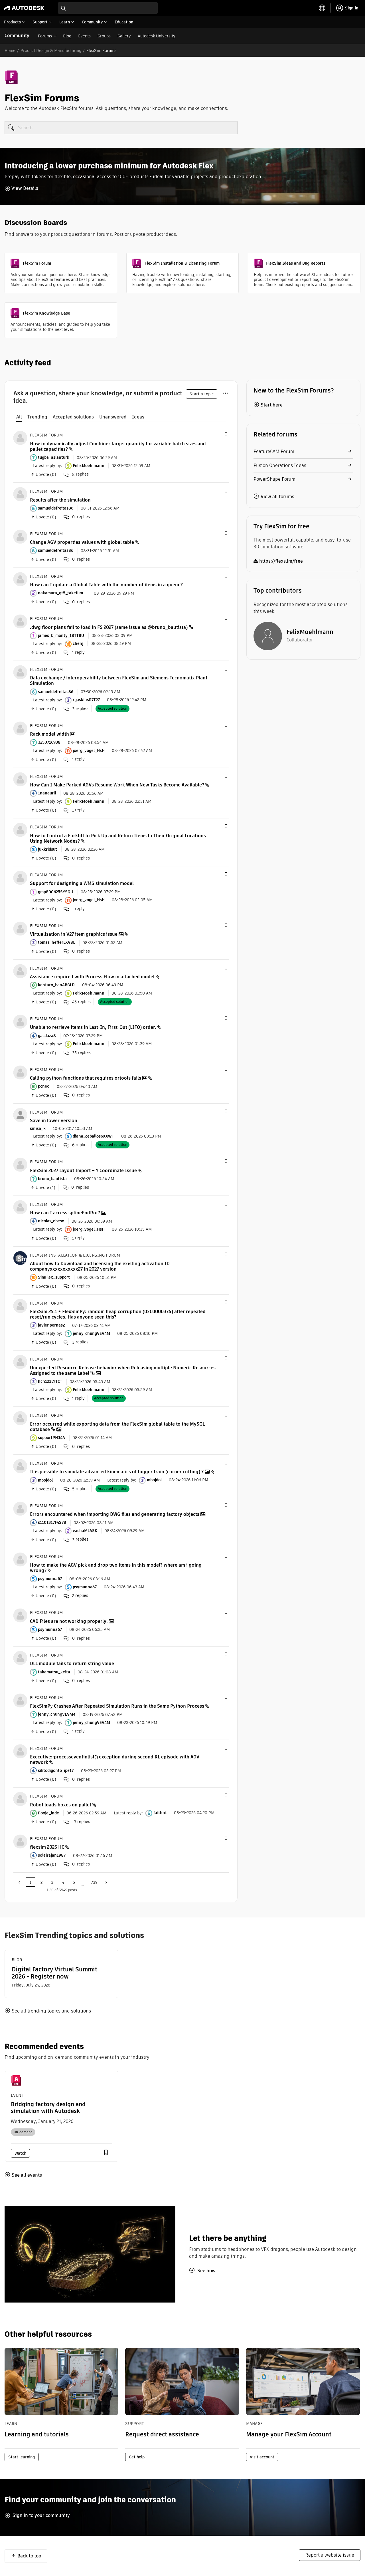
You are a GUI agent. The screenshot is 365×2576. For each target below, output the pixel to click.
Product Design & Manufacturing (51, 51)
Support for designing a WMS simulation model (82, 883)
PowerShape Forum (274, 479)
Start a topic (202, 394)
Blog (67, 36)
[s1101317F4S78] (20, 1508)
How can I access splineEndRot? (65, 1213)
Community (17, 36)
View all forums (277, 497)
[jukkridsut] (20, 830)
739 (94, 1882)
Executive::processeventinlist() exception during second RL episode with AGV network (115, 1760)
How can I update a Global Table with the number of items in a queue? (106, 585)
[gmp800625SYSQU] (20, 877)
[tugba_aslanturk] (20, 438)
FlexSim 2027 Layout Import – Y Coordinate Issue (83, 1171)
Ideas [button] (138, 417)
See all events (27, 2175)
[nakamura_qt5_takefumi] (20, 579)
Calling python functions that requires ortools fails (86, 1078)
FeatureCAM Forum (274, 451)
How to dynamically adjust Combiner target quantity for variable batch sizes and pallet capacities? (118, 446)
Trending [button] (37, 417)
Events (84, 36)
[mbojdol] (20, 1466)
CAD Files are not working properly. (69, 1621)
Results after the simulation (60, 500)
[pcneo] (20, 1072)
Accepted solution (112, 708)
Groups (104, 36)
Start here (272, 405)
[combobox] (108, 8)
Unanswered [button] (113, 417)
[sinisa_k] (20, 1115)
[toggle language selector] (322, 8)
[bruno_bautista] (20, 1165)
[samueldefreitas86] (20, 494)
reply (78, 652)
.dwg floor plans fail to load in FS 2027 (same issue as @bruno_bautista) (109, 627)
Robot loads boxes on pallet (61, 1805)
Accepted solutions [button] (73, 417)
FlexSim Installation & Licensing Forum (75, 1255)
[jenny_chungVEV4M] (20, 1700)
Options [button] (225, 392)
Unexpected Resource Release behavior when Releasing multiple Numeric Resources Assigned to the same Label (123, 1370)
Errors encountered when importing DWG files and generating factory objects (115, 1514)
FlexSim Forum (46, 435)
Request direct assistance (162, 2434)
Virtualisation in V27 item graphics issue (74, 934)
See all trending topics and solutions (51, 2011)
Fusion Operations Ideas (280, 465)
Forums (45, 36)
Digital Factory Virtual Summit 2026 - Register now (54, 1973)
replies (80, 474)
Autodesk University (157, 36)
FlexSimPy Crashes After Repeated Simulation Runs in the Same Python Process (117, 1706)
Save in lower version (54, 1121)
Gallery (124, 36)
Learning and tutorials (37, 2434)
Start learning (22, 2457)
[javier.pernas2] (20, 1306)
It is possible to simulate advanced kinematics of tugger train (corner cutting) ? (117, 1472)
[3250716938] (20, 728)
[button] (226, 435)
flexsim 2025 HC (47, 1847)
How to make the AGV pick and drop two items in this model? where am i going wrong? (116, 1568)
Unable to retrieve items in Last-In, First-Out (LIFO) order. (93, 1027)
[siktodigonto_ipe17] (20, 1751)
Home (10, 51)
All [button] (19, 417)
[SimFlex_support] (20, 1258)
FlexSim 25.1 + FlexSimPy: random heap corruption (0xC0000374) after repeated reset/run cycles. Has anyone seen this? (118, 1314)
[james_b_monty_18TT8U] (20, 621)
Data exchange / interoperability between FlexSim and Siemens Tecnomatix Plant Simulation (119, 681)
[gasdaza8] (20, 1022)
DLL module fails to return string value (72, 1664)
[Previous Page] (20, 1882)
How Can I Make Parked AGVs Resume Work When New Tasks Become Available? (117, 785)
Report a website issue (330, 2555)
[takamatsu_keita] (20, 1658)
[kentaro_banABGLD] (20, 971)
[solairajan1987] (20, 1841)
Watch (20, 2153)
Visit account (262, 2457)
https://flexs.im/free (281, 561)
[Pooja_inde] (20, 1799)
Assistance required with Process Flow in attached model (92, 977)
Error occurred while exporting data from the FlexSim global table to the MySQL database (117, 1427)
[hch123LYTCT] (20, 1362)
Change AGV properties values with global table (82, 542)
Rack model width (49, 734)
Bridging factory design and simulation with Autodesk (48, 2108)
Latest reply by (47, 466)
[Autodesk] (24, 8)
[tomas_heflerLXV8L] (20, 928)
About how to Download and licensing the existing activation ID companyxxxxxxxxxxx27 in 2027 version (100, 1266)
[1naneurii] (20, 779)
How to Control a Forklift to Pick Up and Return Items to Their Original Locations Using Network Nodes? (118, 838)
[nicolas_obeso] (20, 1207)
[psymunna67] (20, 1559)
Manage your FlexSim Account (289, 2434)
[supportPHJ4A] (20, 1418)
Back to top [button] (29, 2556)
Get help (137, 2457)
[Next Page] (106, 1882)
